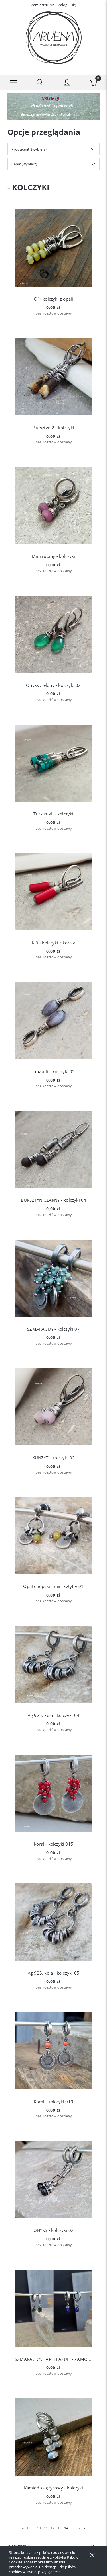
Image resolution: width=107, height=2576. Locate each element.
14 (66, 2528)
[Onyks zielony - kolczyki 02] (53, 634)
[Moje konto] (67, 83)
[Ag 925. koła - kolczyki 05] (53, 1922)
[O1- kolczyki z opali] (53, 248)
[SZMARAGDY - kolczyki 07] (53, 1278)
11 (46, 2528)
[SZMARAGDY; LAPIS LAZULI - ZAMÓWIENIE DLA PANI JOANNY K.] (53, 2308)
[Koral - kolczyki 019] (53, 2051)
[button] (13, 83)
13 (59, 2528)
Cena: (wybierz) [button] (24, 164)
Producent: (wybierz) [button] (29, 149)
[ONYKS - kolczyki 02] (53, 2180)
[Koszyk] (94, 83)
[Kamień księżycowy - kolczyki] (53, 2437)
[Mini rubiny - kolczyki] (53, 506)
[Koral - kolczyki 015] (53, 1793)
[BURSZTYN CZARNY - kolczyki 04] (53, 1150)
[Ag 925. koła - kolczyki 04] (53, 1664)
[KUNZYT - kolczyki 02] (53, 1407)
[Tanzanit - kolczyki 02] (53, 1021)
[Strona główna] (53, 38)
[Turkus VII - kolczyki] (53, 763)
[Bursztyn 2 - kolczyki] (53, 377)
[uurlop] (53, 106)
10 (39, 2528)
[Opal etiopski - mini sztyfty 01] (53, 1536)
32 (78, 2528)
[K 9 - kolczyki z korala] (53, 892)
